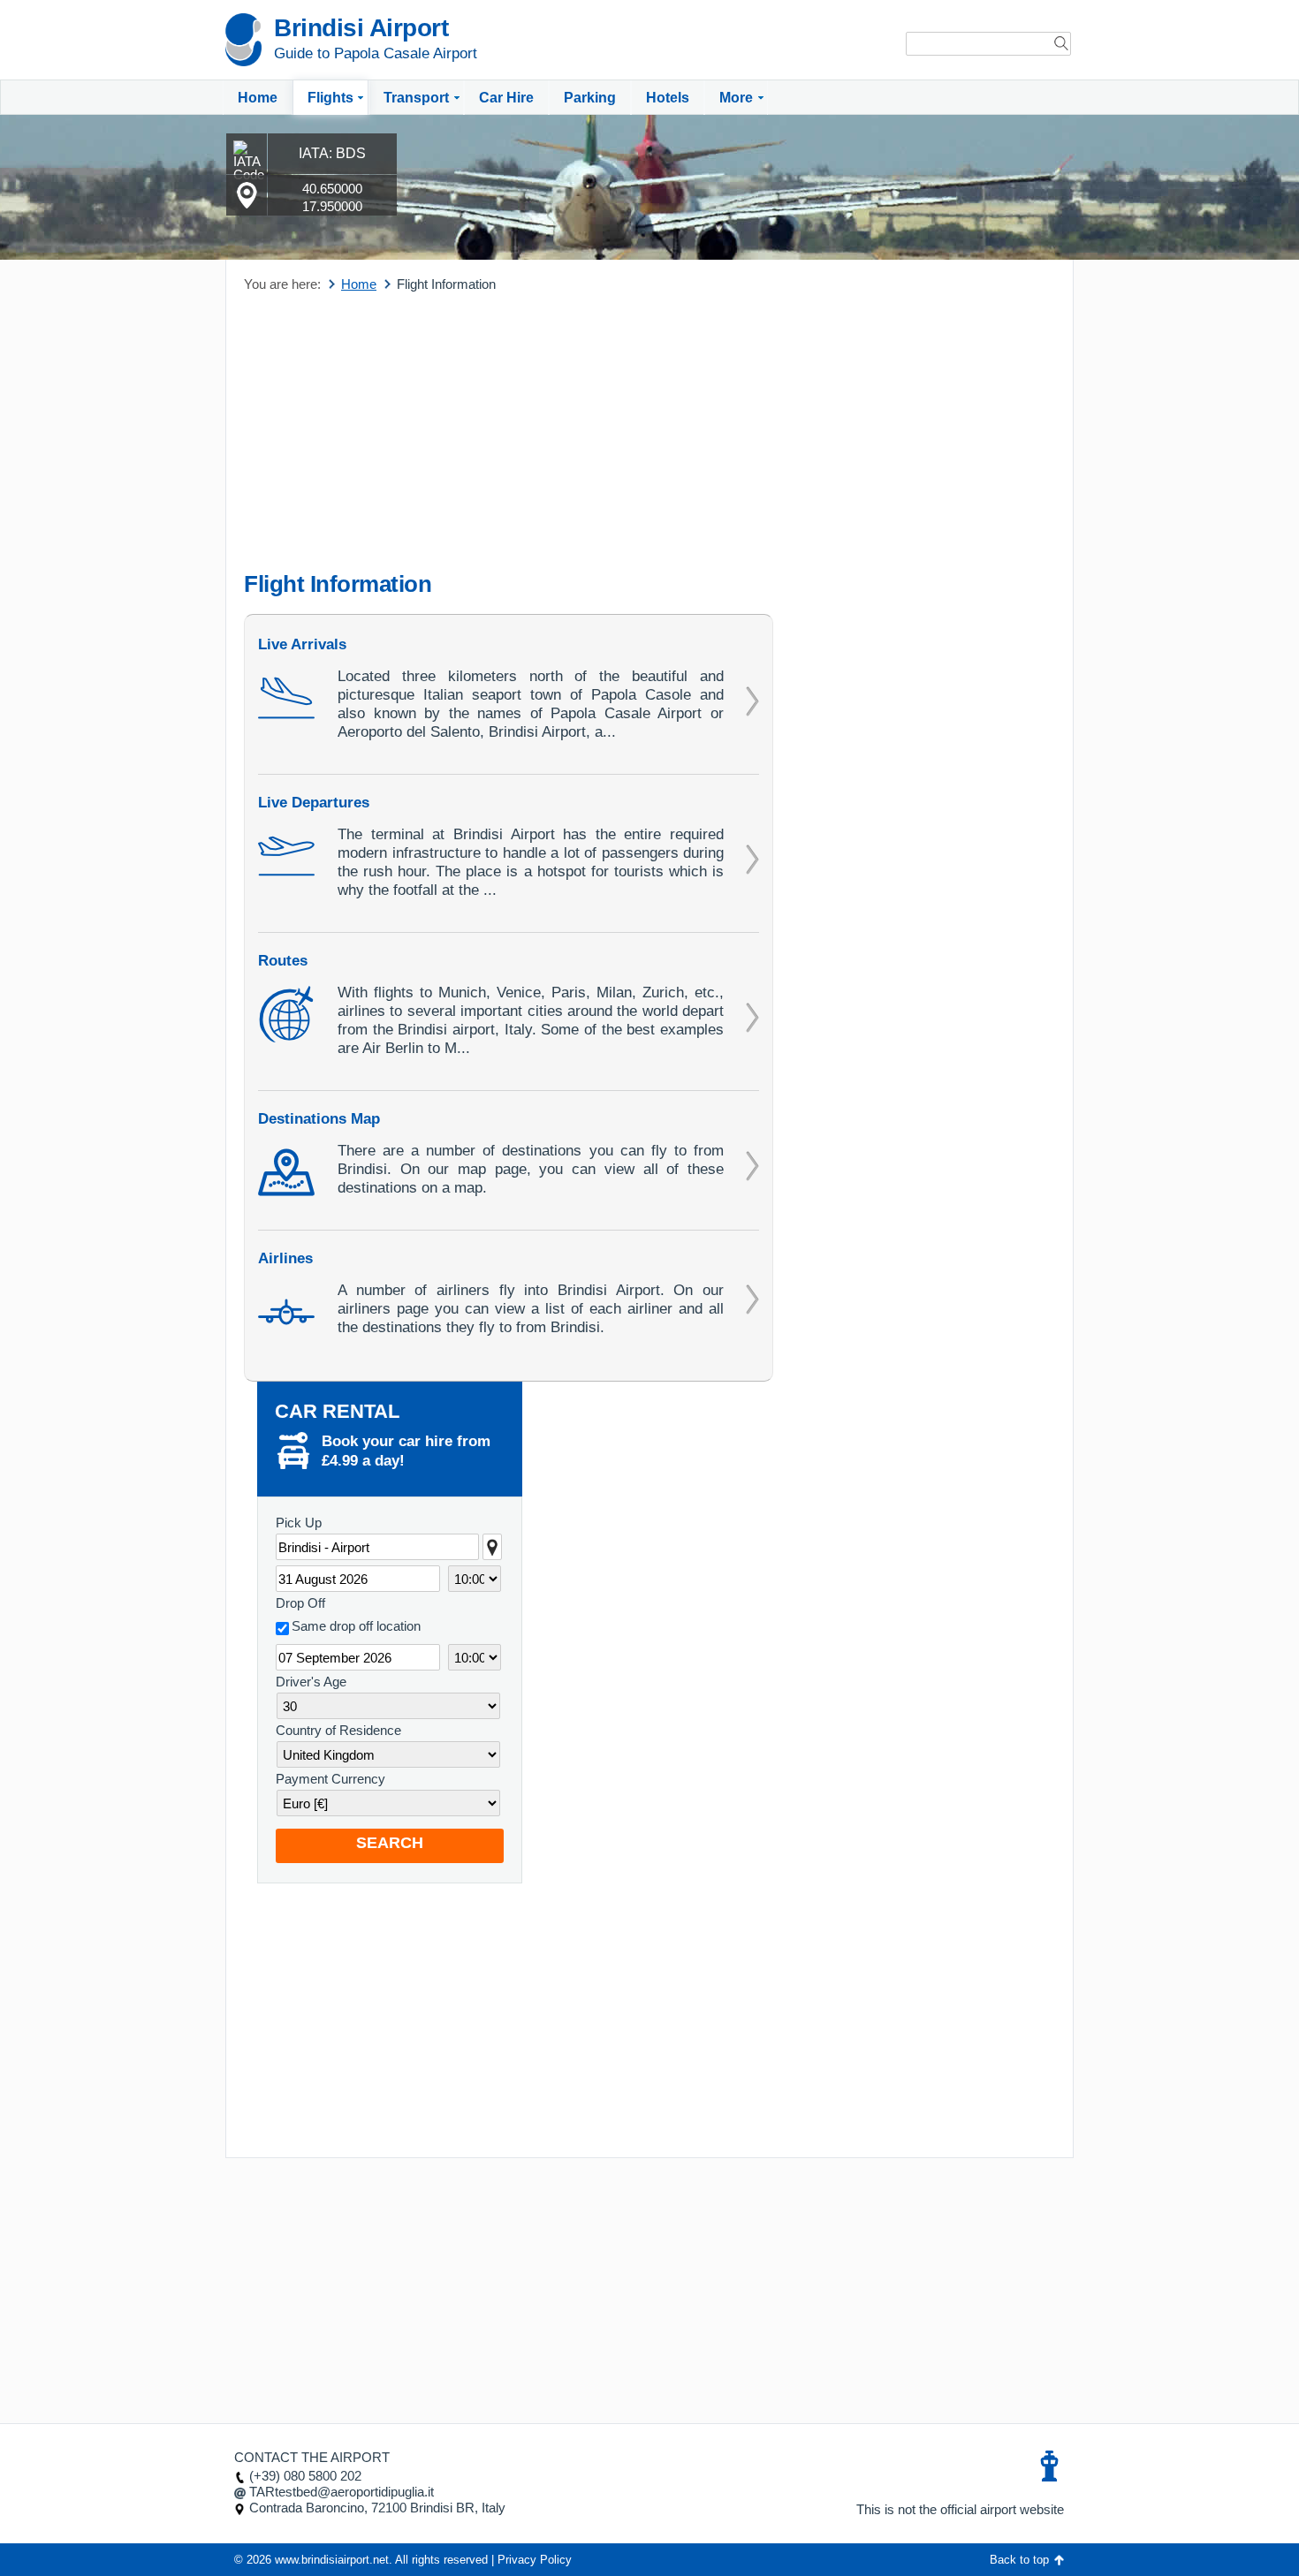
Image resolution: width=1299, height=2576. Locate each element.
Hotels (668, 98)
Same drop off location (356, 1626)
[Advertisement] (509, 434)
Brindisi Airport (361, 28)
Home (258, 98)
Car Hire (506, 98)
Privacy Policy (535, 2560)
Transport (416, 98)
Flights (330, 98)
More (736, 98)
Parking (590, 98)
